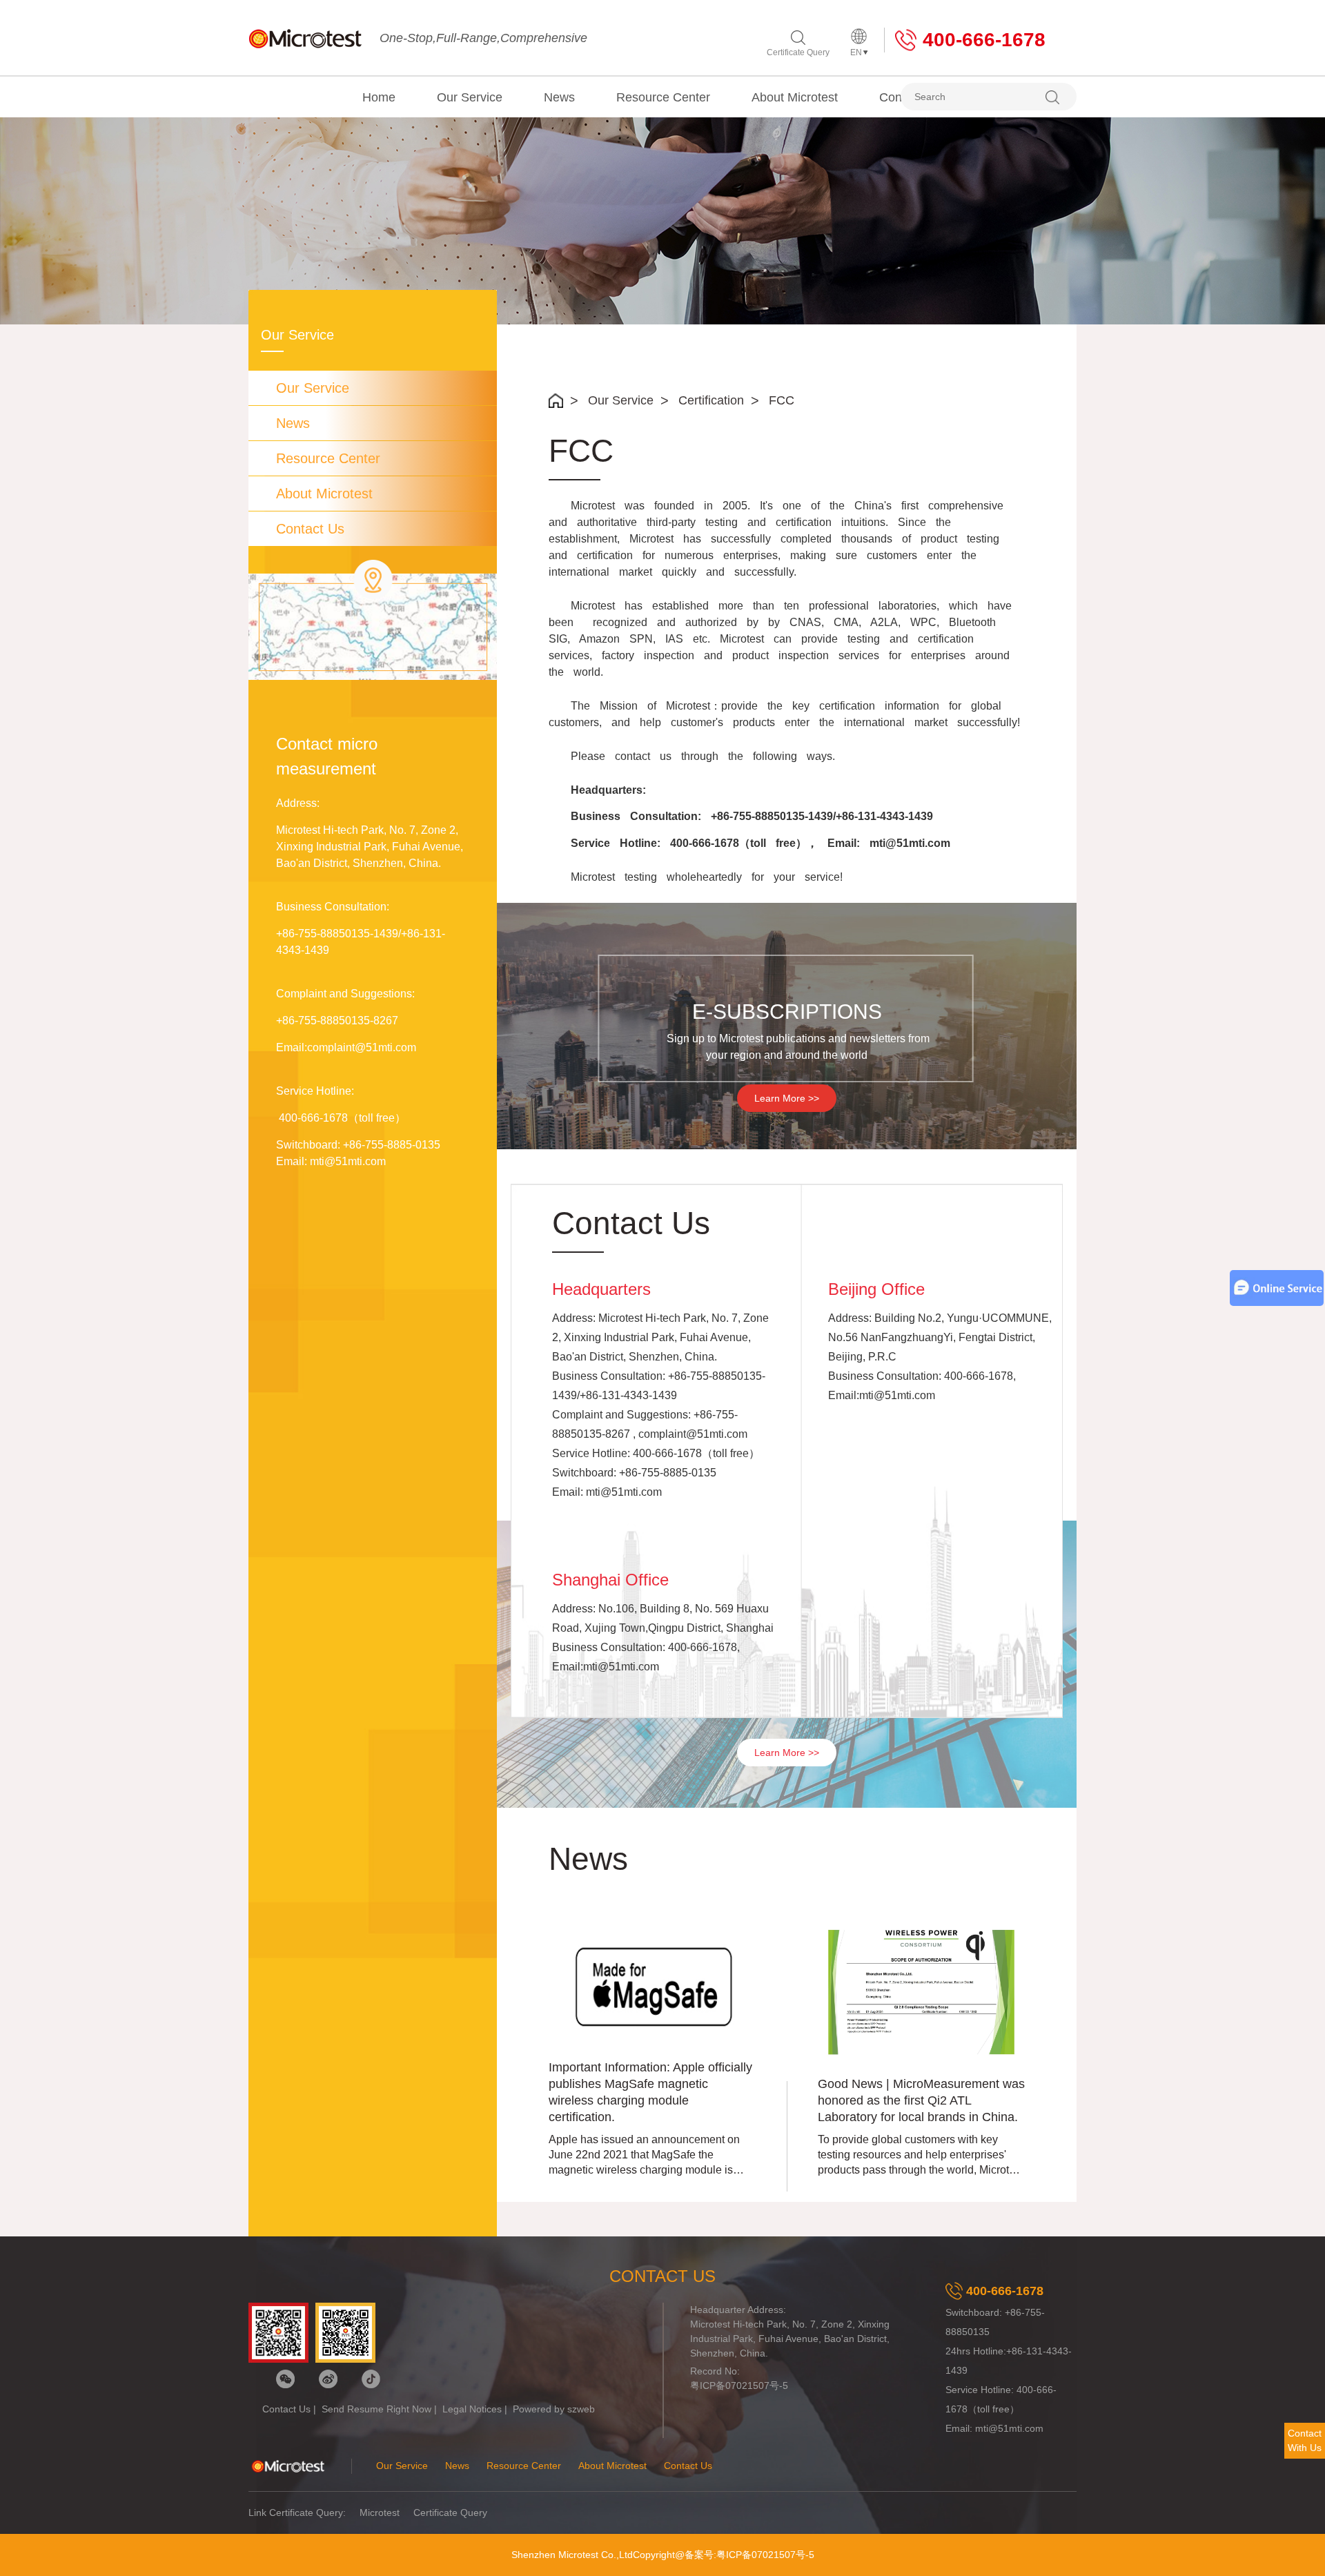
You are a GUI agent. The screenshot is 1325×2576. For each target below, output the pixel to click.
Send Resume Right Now (376, 2409)
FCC (782, 400)
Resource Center (663, 97)
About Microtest (795, 97)
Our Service (470, 97)
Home (379, 97)
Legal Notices (472, 2409)
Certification (711, 400)
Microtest (380, 2512)
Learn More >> (787, 1098)
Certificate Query (798, 52)
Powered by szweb (554, 2409)
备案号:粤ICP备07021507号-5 (749, 2555)
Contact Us (310, 529)
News (559, 97)
